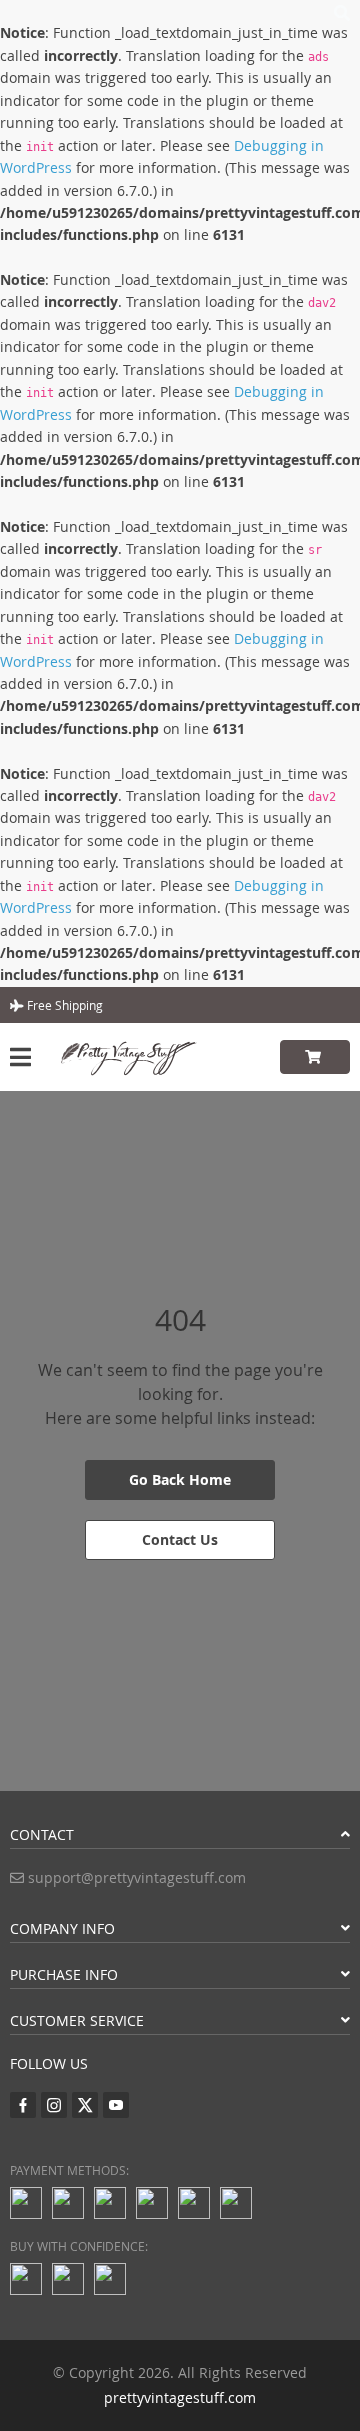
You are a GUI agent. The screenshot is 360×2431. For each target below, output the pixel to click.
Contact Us (180, 1539)
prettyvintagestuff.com (180, 2397)
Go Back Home (180, 1479)
